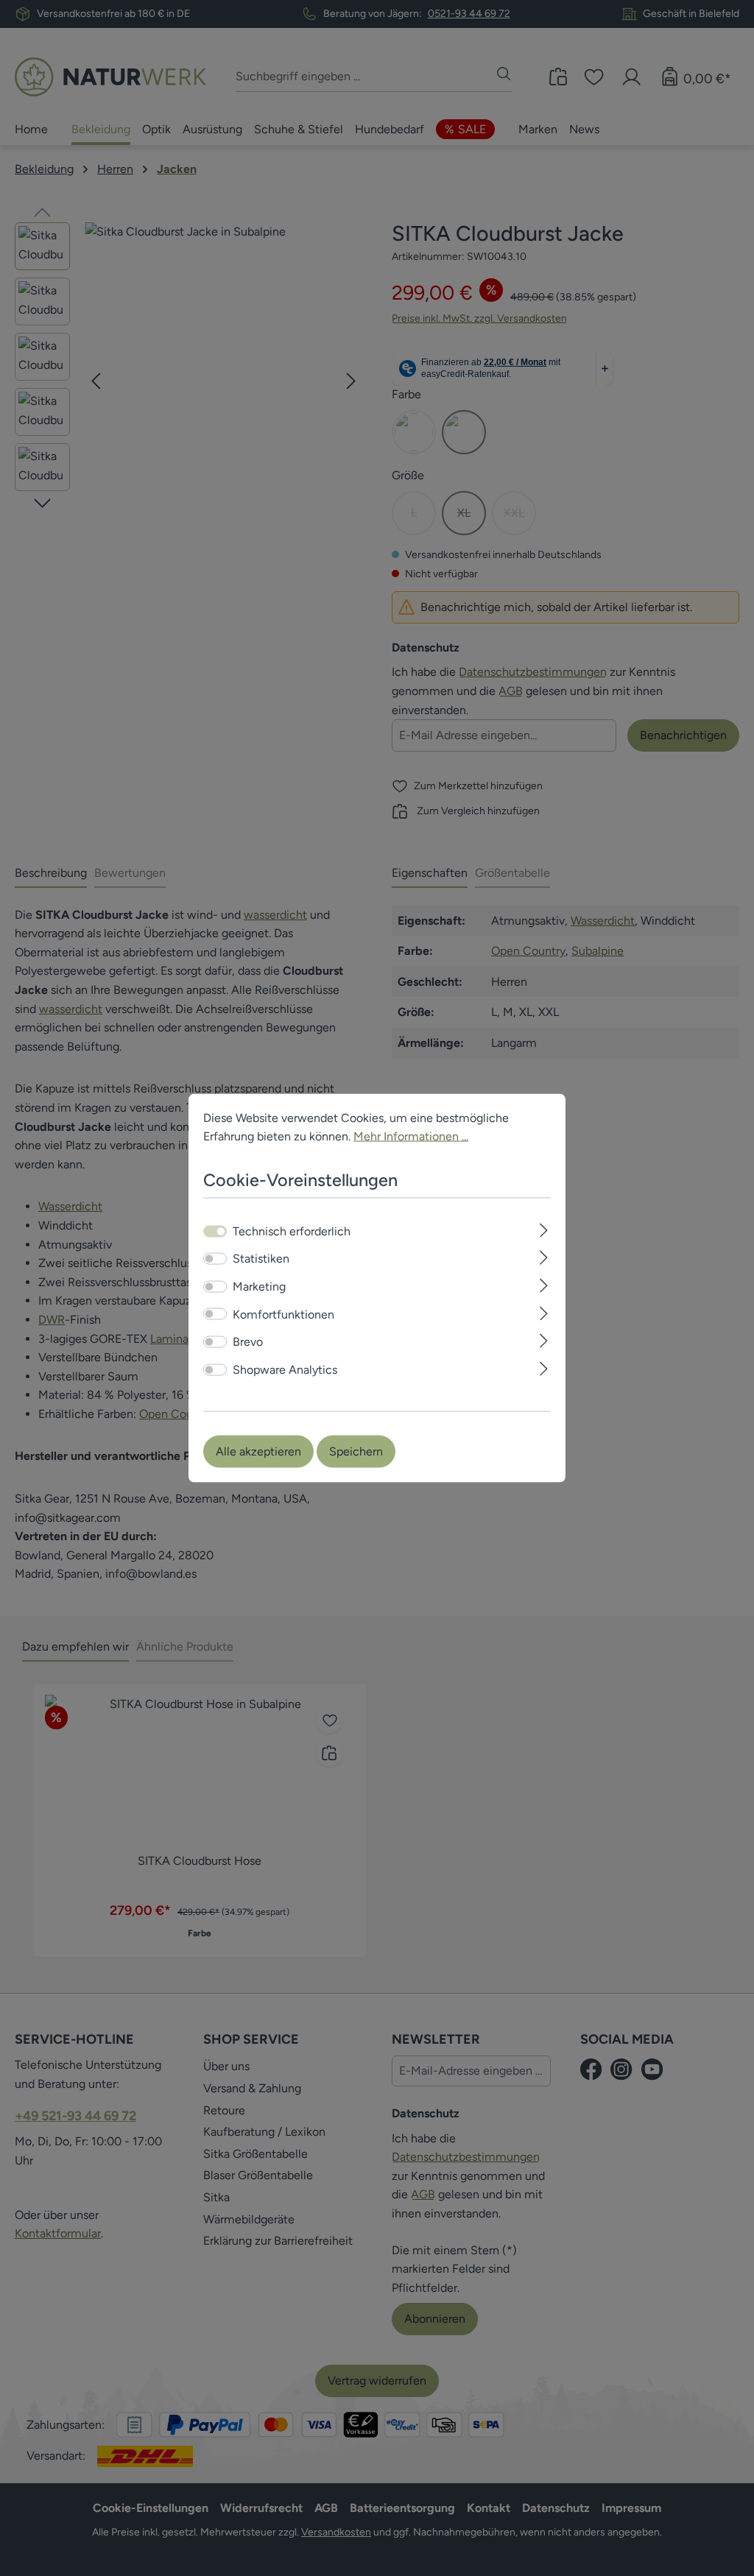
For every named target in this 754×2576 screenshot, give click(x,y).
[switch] (215, 1259)
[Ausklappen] (544, 1228)
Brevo (248, 1342)
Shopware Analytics (285, 1369)
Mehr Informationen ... (411, 1136)
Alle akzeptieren (258, 1451)
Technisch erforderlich (292, 1231)
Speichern (356, 1451)
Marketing (259, 1287)
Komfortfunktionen (283, 1314)
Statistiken (261, 1259)
